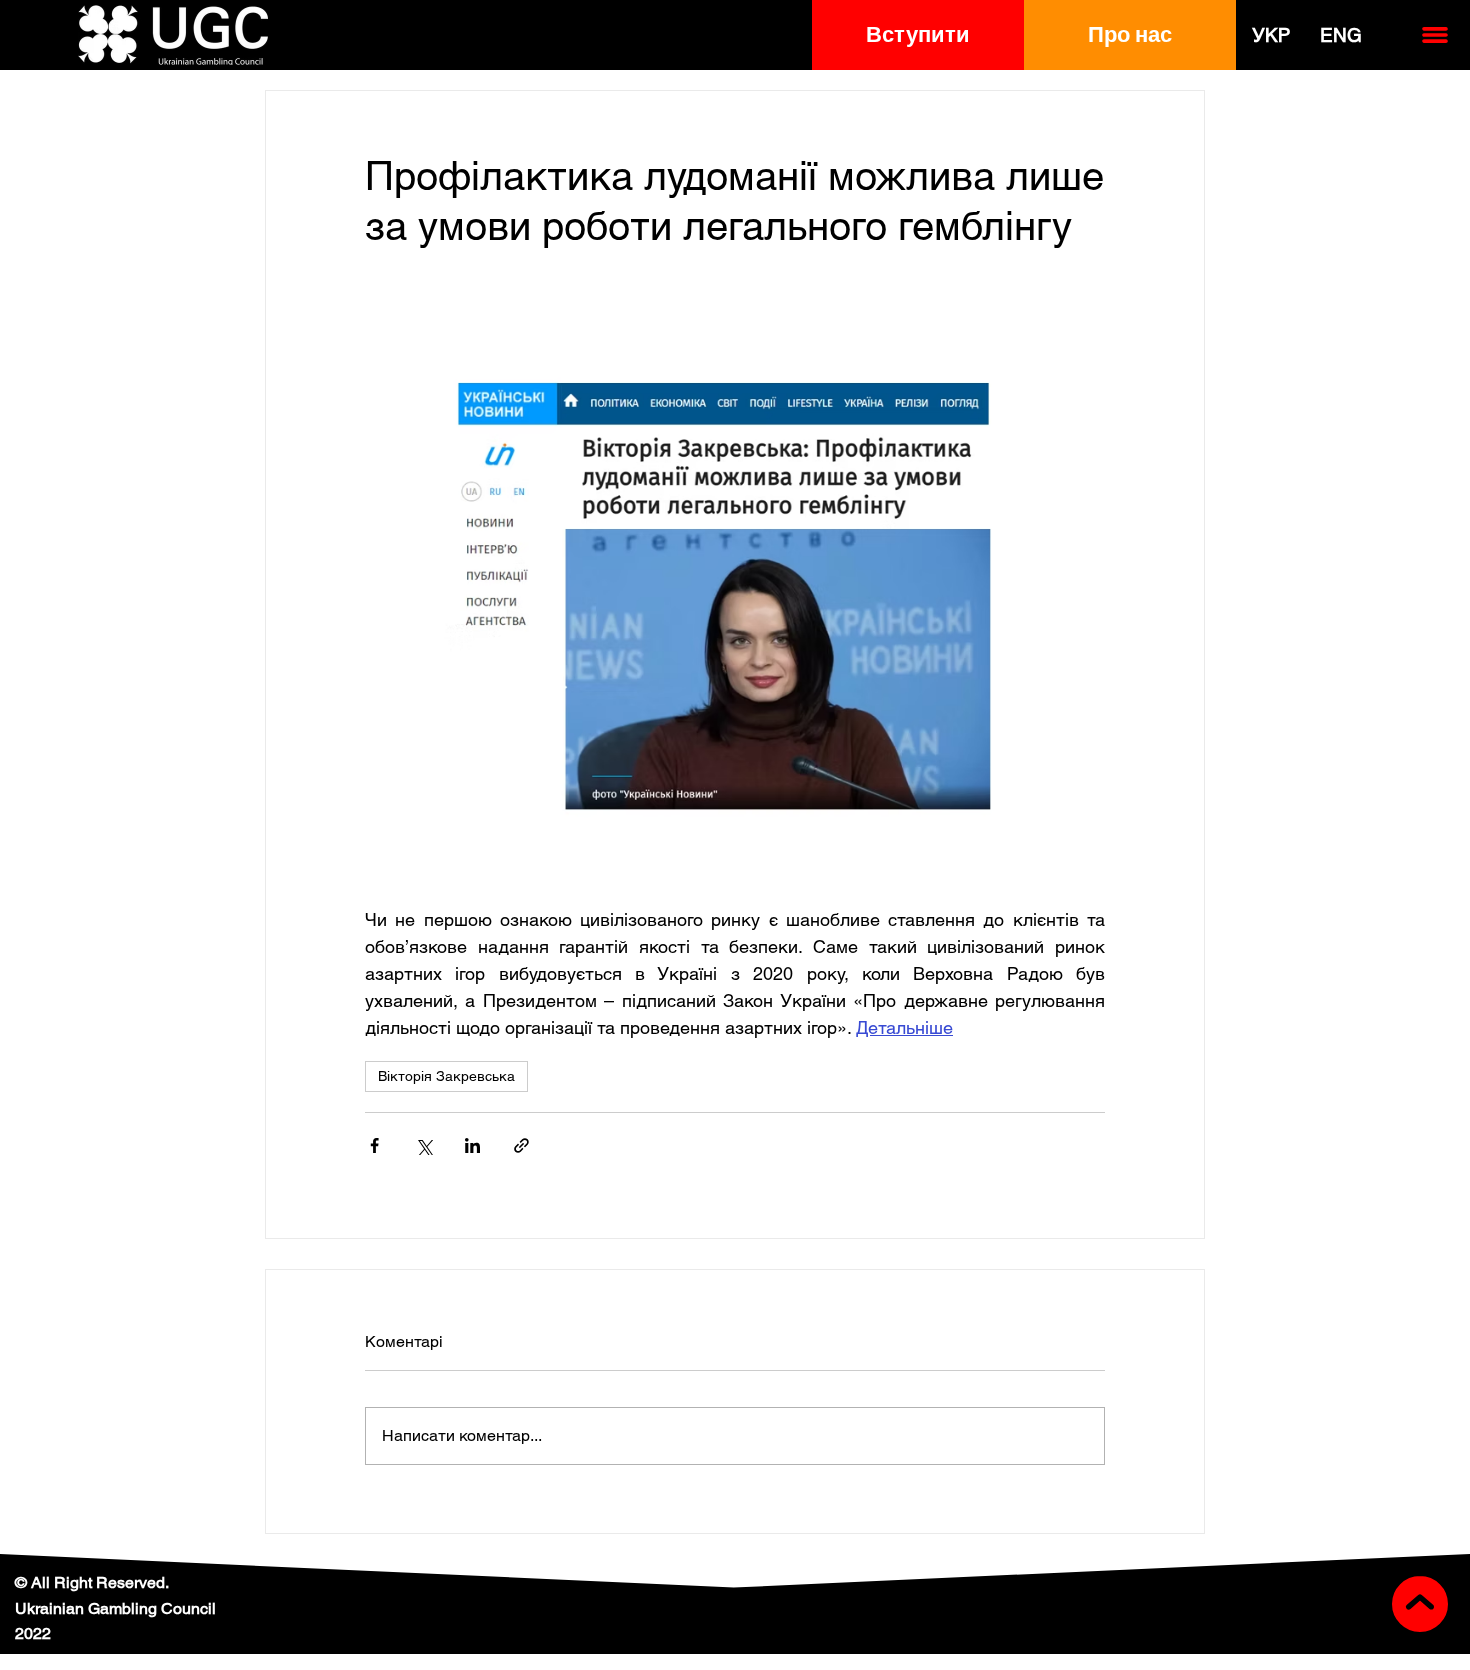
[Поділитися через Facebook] (374, 1145)
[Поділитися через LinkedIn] (472, 1145)
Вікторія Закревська (446, 1076)
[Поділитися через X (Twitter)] (423, 1145)
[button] (918, 35)
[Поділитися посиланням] (521, 1145)
